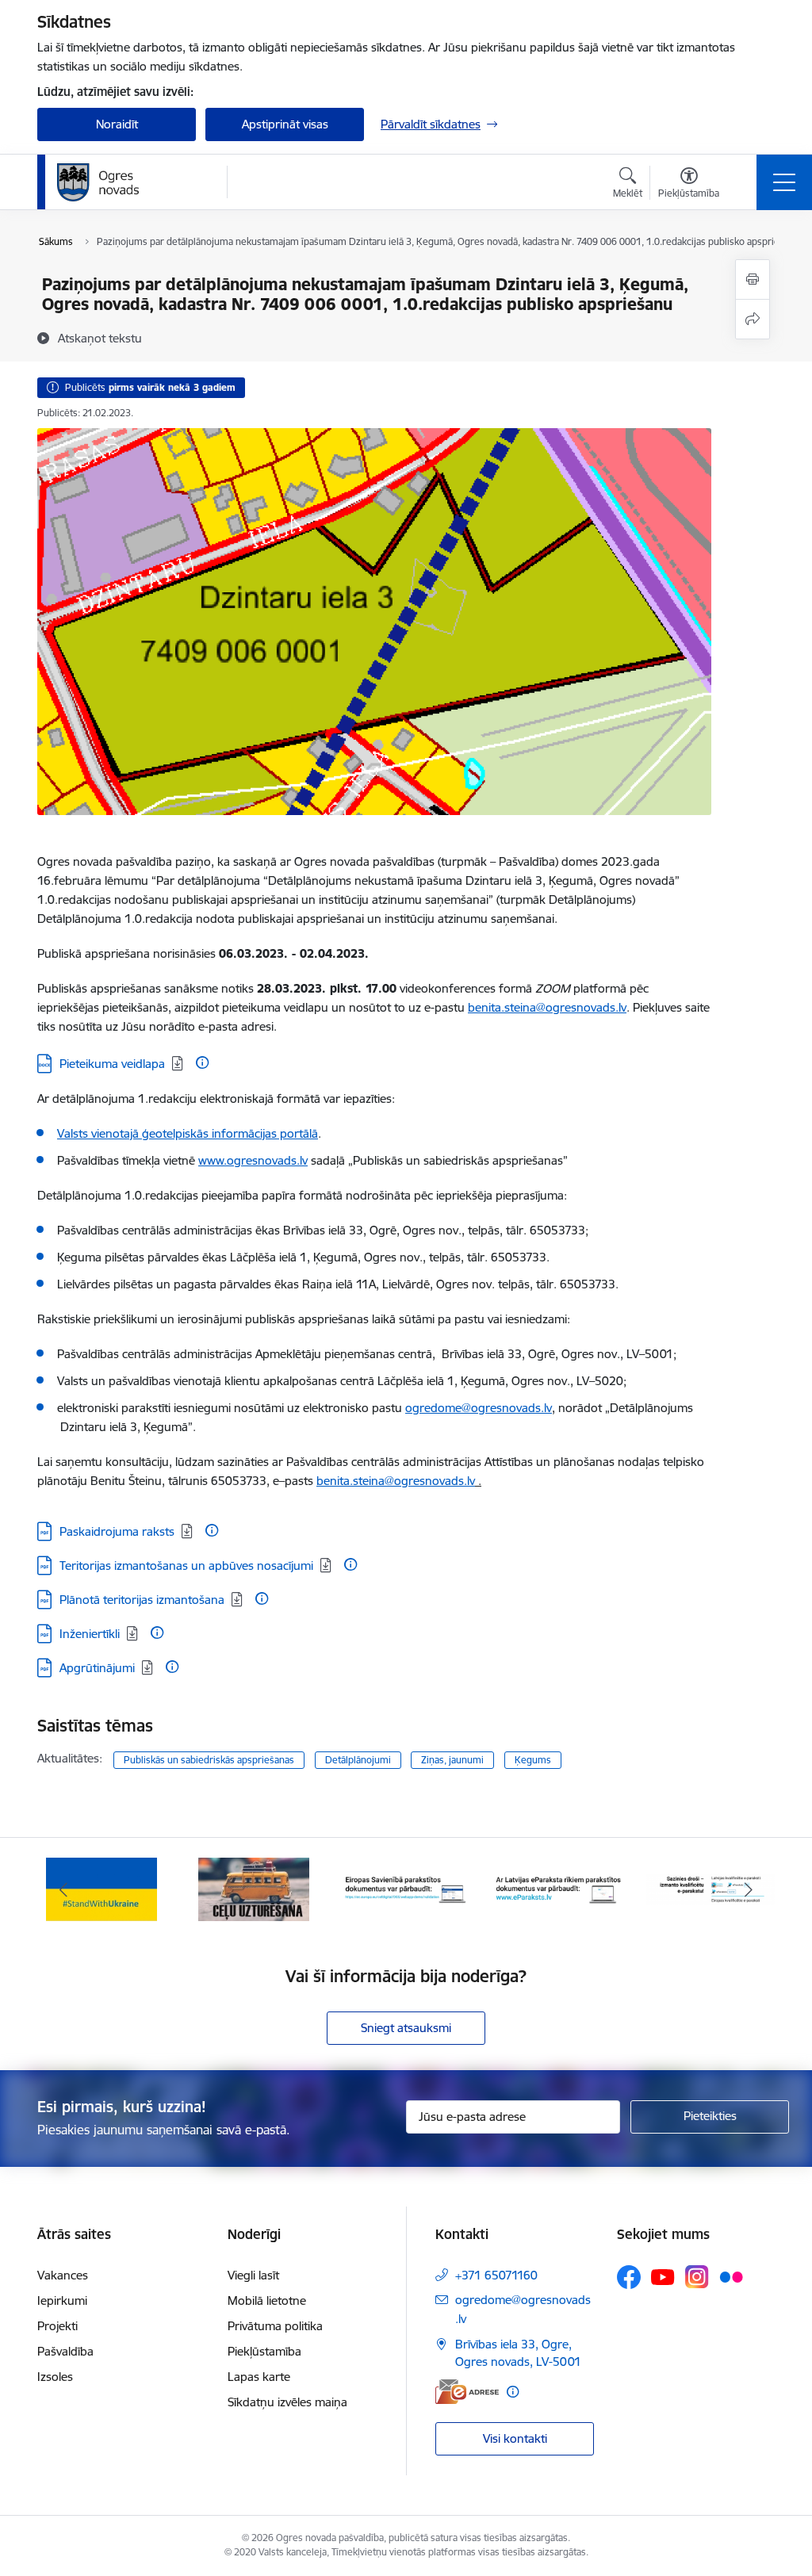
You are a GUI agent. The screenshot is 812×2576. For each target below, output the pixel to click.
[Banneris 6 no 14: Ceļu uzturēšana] (254, 1888)
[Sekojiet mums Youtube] (663, 2276)
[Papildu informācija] (202, 1062)
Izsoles (55, 2377)
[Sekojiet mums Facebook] (629, 2277)
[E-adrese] (467, 2392)
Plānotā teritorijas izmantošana (142, 1600)
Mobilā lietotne (267, 2300)
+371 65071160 (496, 2275)
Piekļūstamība (264, 2351)
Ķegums (533, 1760)
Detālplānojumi (358, 1760)
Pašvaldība (65, 2351)
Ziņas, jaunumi (452, 1760)
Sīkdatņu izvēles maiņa (287, 2402)
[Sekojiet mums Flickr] (731, 2276)
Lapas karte (259, 2377)
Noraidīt (117, 124)
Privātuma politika (275, 2326)
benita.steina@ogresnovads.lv (547, 1007)
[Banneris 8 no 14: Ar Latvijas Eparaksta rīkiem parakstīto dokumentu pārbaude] (558, 1888)
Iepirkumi (62, 2300)
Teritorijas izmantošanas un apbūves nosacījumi (186, 1566)
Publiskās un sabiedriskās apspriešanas (209, 1760)
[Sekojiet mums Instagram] (697, 2277)
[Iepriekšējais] (63, 1889)
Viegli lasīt (253, 2275)
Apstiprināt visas (285, 124)
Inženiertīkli (90, 1634)
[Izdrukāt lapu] (753, 279)
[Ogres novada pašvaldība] (129, 182)
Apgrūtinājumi (97, 1668)
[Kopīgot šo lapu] (753, 319)
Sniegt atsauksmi (406, 2028)
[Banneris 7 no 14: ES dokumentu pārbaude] (406, 1888)
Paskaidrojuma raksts (117, 1531)
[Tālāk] (749, 1889)
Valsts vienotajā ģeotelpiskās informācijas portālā (188, 1133)
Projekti (57, 2326)
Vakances (63, 2275)
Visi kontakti (515, 2438)
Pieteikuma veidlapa (112, 1064)
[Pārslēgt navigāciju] (784, 182)
